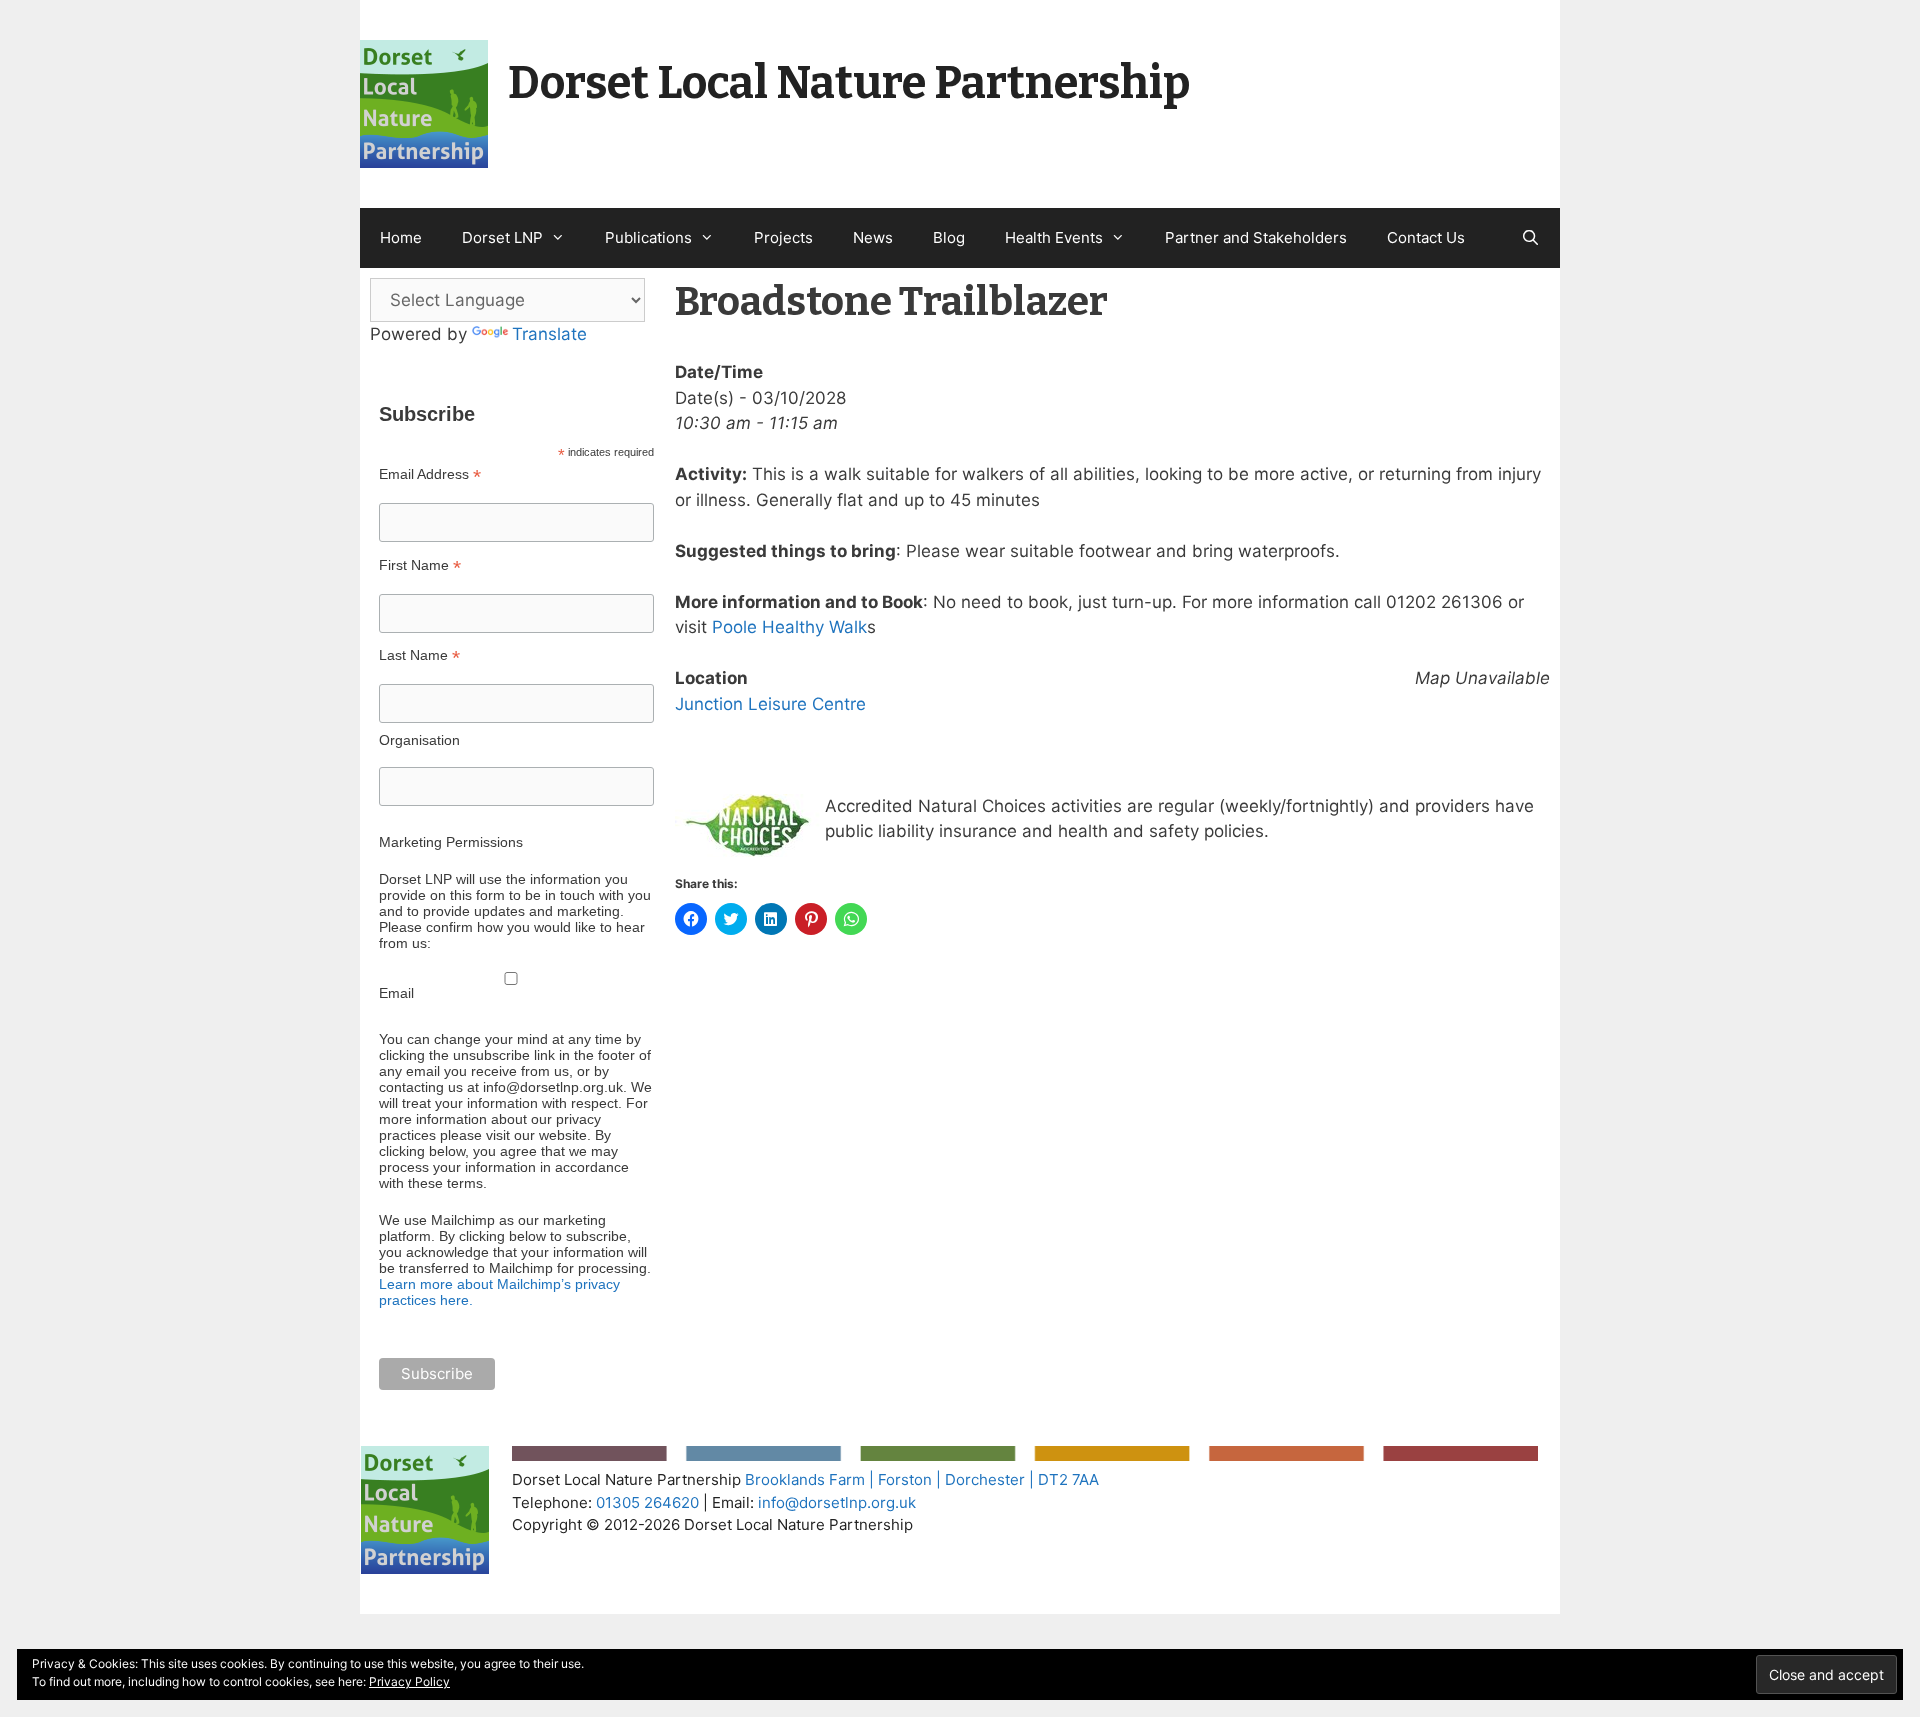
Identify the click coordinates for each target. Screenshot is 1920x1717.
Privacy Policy (409, 1681)
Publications (648, 237)
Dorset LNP (502, 237)
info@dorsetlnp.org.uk (837, 1502)
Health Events (1054, 237)
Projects (783, 237)
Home (401, 237)
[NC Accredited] (750, 851)
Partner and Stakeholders (1256, 237)
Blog (949, 237)
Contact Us (1426, 237)
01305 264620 (647, 1502)
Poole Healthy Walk (789, 627)
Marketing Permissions (451, 842)
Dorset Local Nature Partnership (849, 83)
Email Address (430, 474)
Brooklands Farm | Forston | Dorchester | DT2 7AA (922, 1479)
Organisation (419, 740)
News (873, 237)
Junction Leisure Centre (770, 704)
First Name (420, 565)
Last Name (419, 655)
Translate (549, 334)
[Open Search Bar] (1530, 238)
